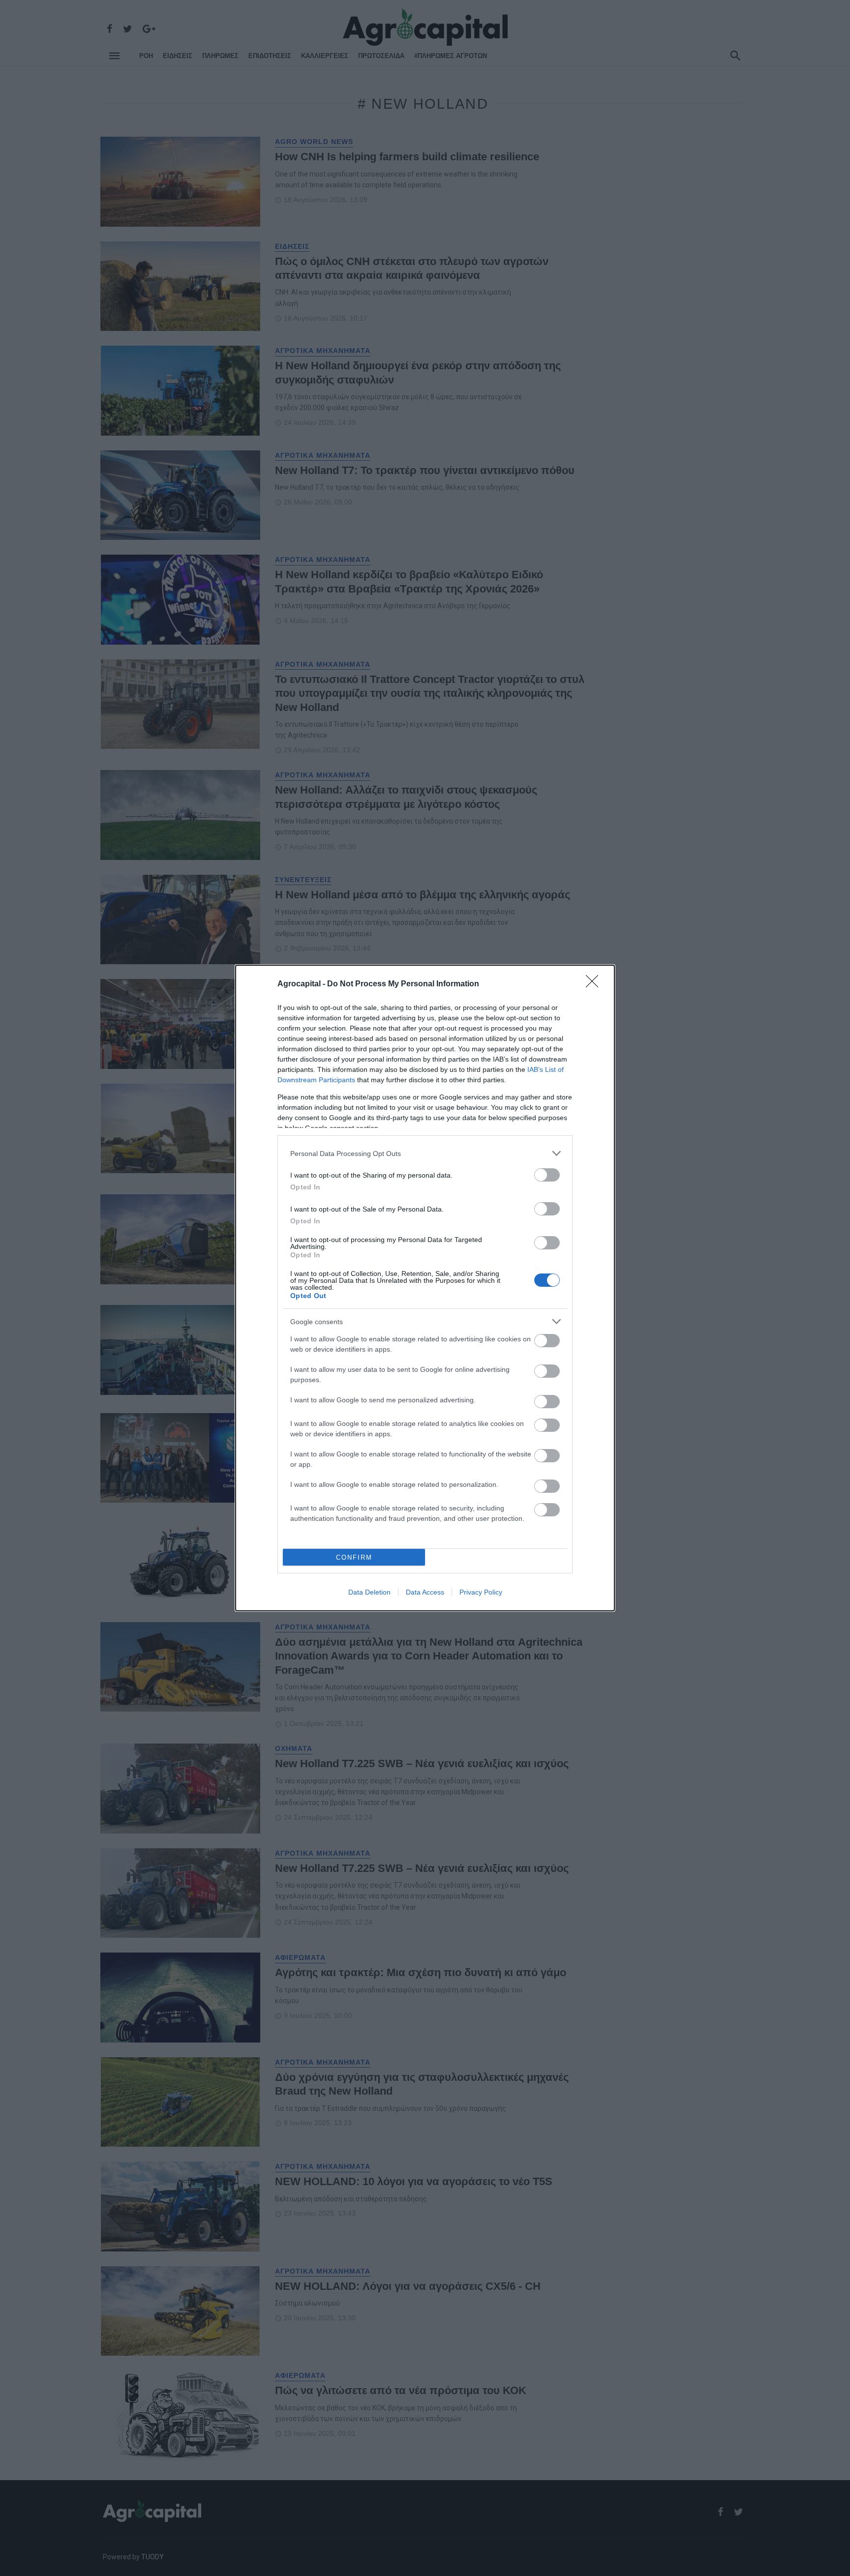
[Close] (595, 984)
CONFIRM (354, 1557)
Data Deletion (369, 1592)
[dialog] (425, 1288)
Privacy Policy (481, 1592)
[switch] (547, 1175)
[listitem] (425, 1153)
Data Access (425, 1592)
